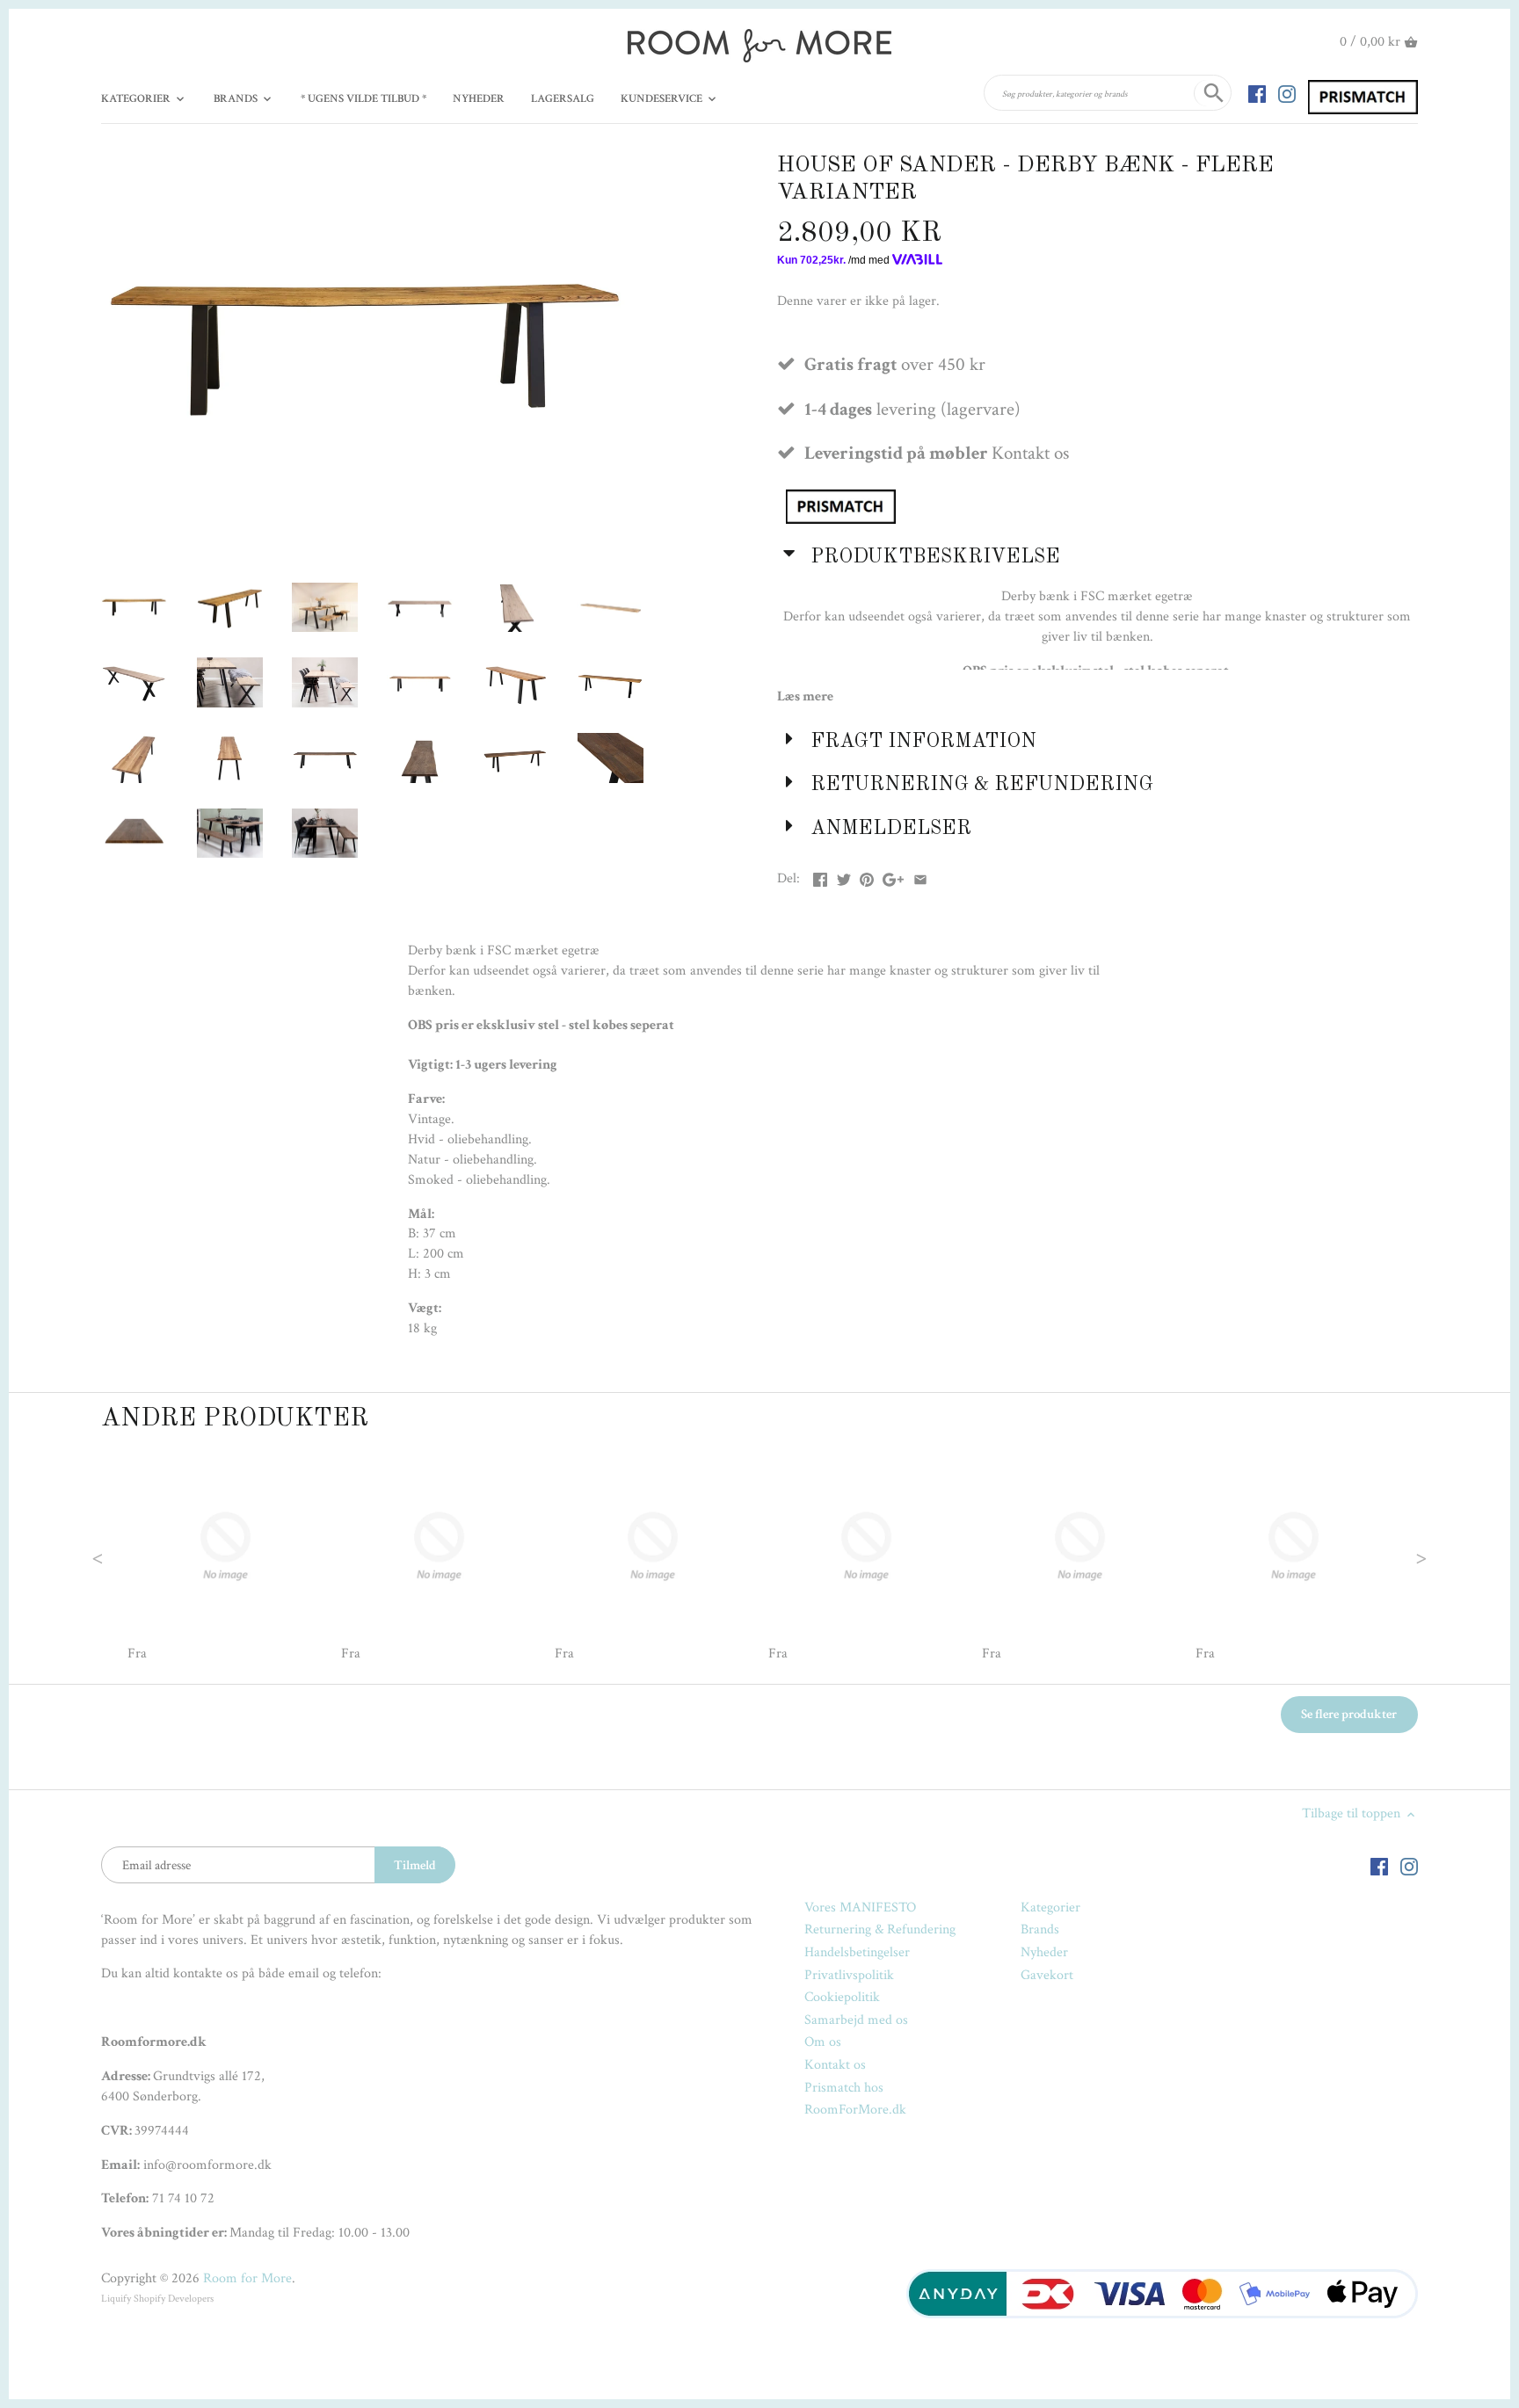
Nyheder (1044, 1952)
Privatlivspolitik (849, 1975)
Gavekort (1047, 1975)
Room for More (247, 2278)
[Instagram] (1287, 93)
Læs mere (805, 696)
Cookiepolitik (842, 1997)
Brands (1040, 1929)
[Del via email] (920, 877)
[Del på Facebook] (820, 877)
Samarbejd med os (856, 2020)
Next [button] (1386, 1556)
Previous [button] (133, 1556)
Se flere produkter (1349, 1714)
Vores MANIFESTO (860, 1908)
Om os (823, 2042)
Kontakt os (835, 2065)
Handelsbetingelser (857, 1952)
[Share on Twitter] (844, 877)
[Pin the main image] (867, 877)
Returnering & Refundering (880, 1929)
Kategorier (1050, 1908)
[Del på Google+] (893, 877)
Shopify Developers (174, 2299)
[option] (225, 1556)
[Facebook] (1257, 93)
